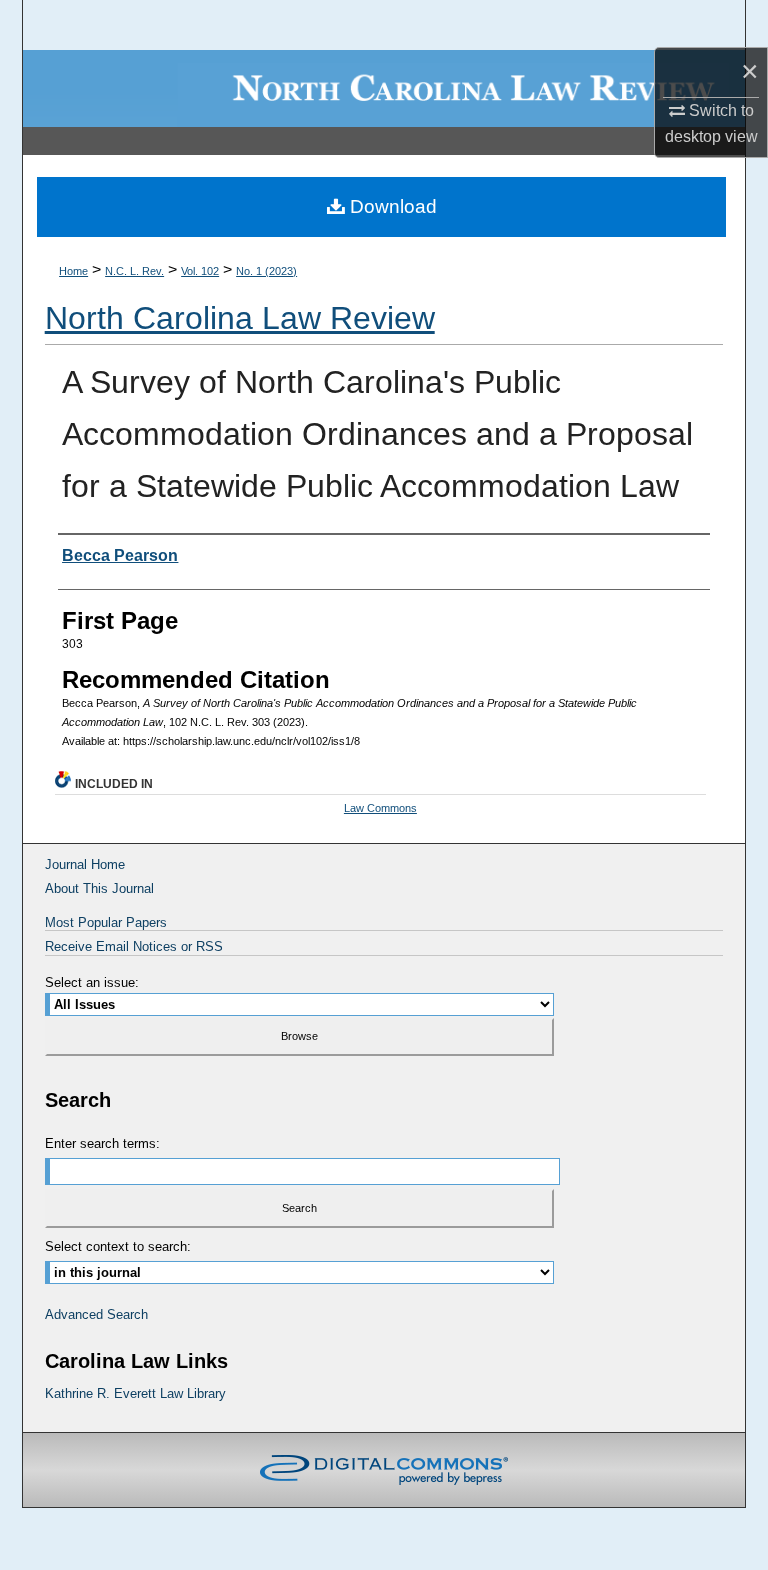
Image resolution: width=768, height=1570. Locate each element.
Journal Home (85, 864)
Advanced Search (96, 1314)
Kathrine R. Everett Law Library (135, 1393)
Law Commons (380, 808)
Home (73, 271)
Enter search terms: (102, 1143)
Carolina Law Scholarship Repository (384, 88)
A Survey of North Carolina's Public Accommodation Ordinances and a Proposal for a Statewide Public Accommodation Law (377, 434)
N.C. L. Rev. (134, 271)
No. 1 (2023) (266, 271)
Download (391, 206)
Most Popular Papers (106, 922)
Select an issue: (92, 982)
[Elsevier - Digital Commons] (384, 1470)
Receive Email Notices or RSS (134, 946)
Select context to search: (118, 1246)
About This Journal (99, 888)
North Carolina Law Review (240, 318)
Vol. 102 (200, 271)
